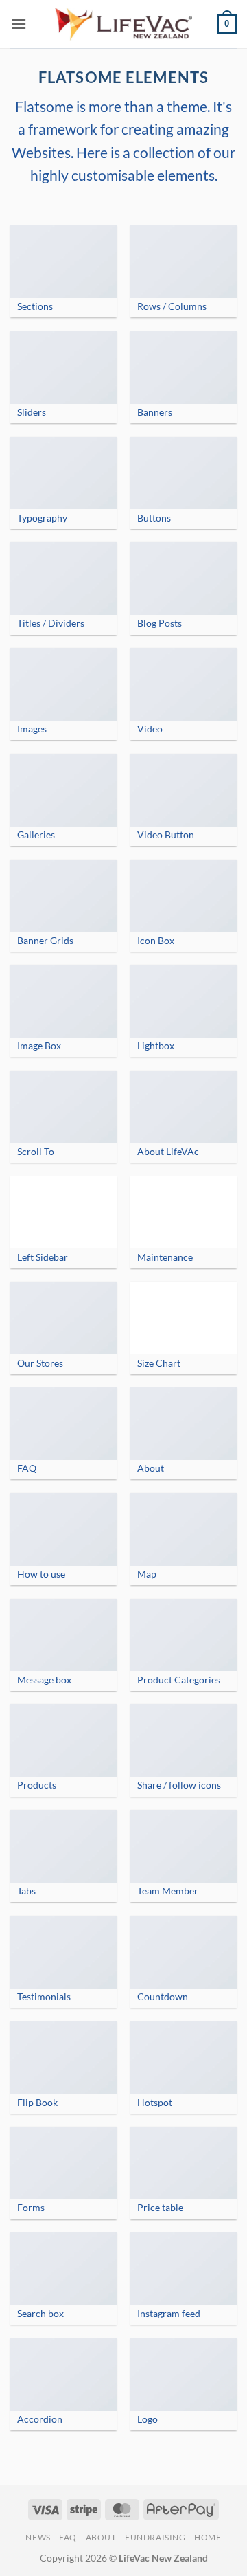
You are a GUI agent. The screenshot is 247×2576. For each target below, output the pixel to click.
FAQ (68, 2537)
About (101, 2537)
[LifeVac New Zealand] (123, 24)
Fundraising (155, 2537)
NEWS (38, 2537)
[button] (19, 24)
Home (208, 2537)
